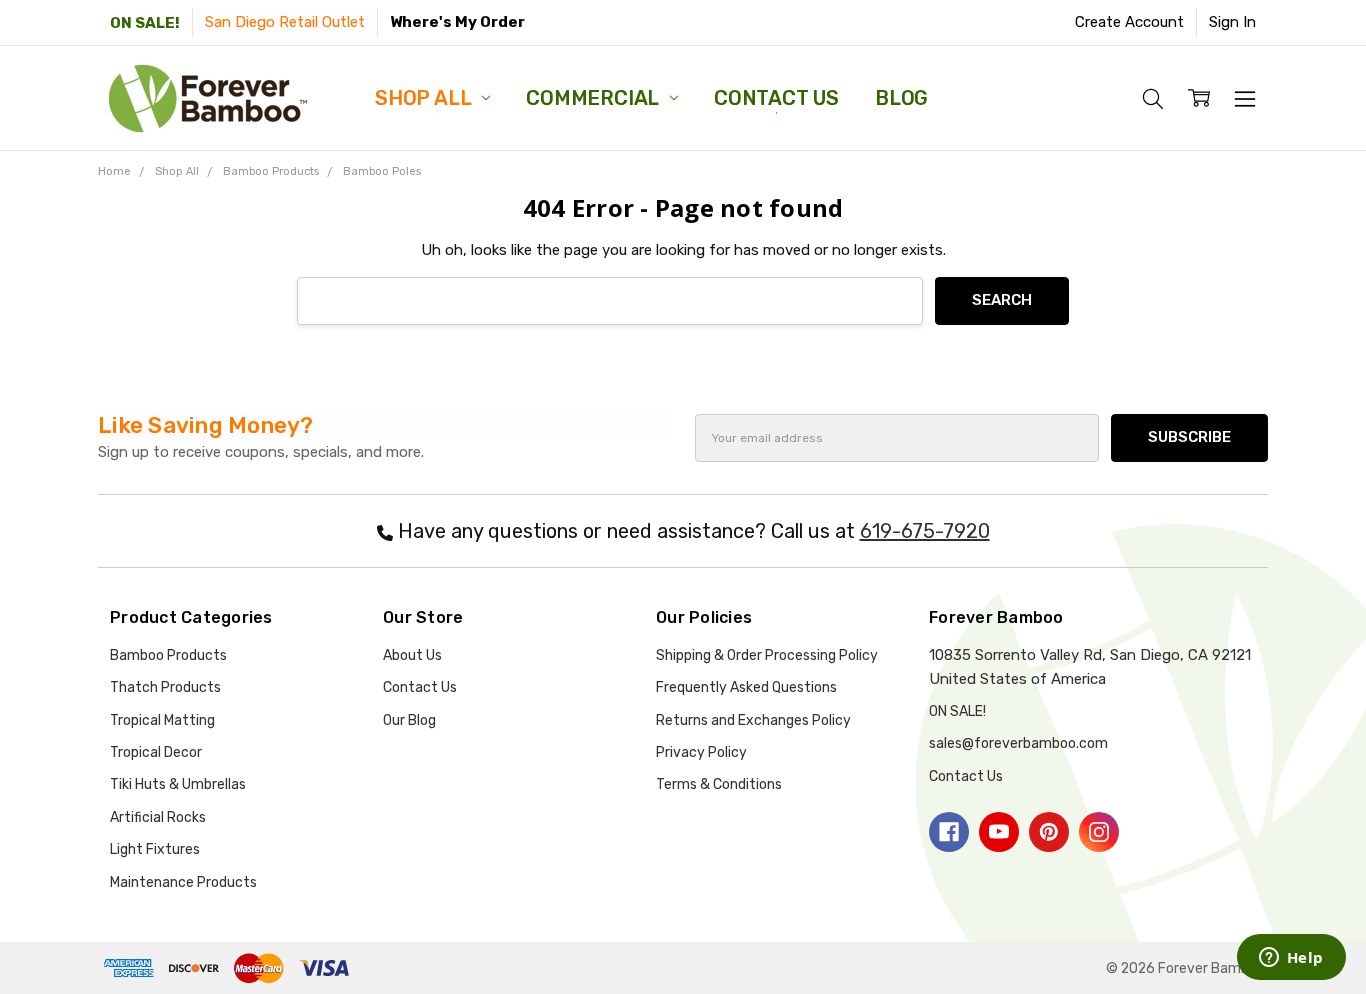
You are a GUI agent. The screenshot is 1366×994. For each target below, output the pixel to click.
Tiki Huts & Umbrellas (178, 784)
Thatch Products (165, 687)
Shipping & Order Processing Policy (767, 655)
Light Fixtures (155, 849)
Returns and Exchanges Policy (753, 720)
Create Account (1129, 22)
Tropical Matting (162, 720)
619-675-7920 (925, 531)
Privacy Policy (701, 752)
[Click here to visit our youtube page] (999, 832)
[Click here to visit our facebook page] (949, 832)
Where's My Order (457, 22)
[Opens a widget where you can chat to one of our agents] (1291, 959)
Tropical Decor (156, 752)
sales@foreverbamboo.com (1018, 743)
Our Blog (409, 720)
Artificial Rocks (158, 817)
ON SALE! (145, 23)
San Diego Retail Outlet (285, 22)
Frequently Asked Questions (746, 687)
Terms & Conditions (719, 784)
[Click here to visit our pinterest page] (1049, 832)
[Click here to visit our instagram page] (1099, 832)
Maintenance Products (183, 882)
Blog (901, 98)
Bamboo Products (168, 655)
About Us (412, 655)
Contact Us (776, 98)
